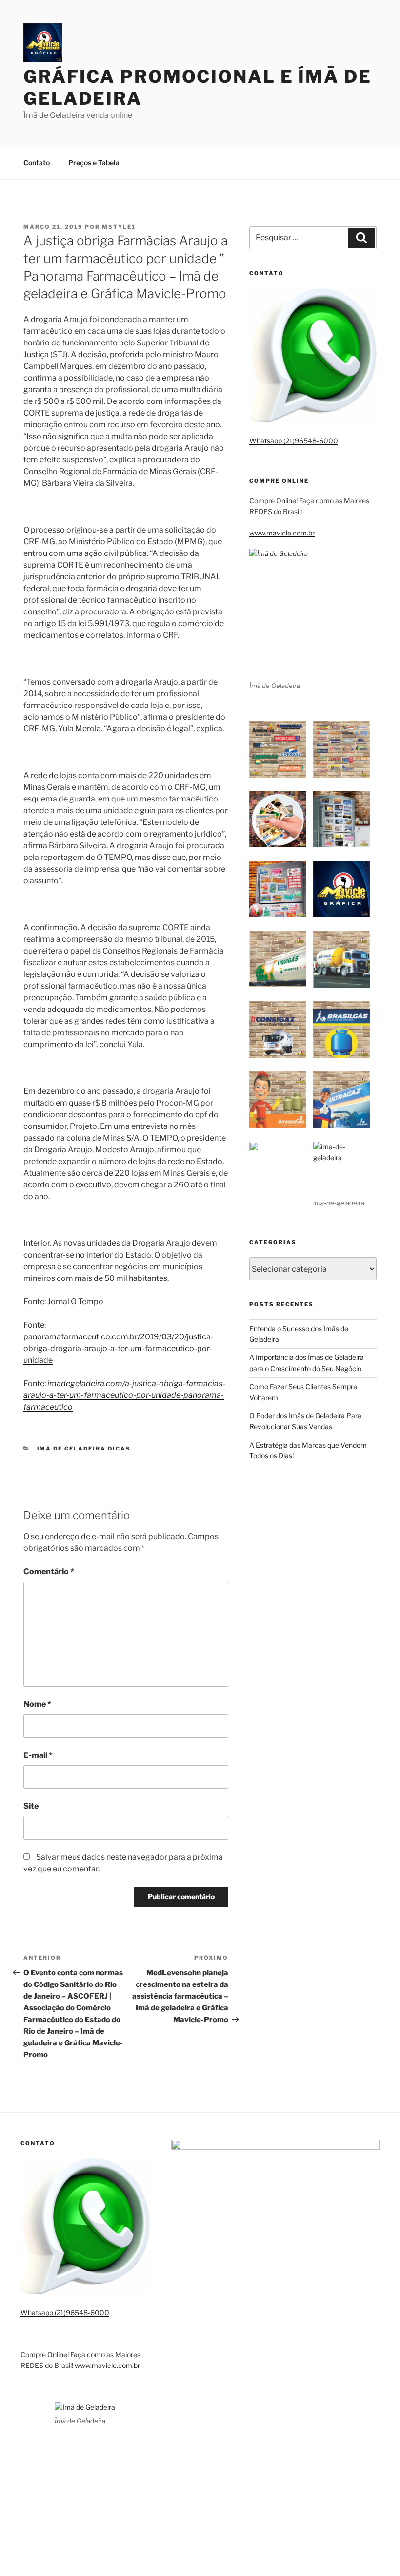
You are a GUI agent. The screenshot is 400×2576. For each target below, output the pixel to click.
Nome (37, 1704)
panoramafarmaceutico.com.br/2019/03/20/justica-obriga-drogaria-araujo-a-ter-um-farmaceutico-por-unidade (119, 1348)
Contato (37, 162)
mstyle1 (119, 227)
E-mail (38, 1755)
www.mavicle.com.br (282, 533)
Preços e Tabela (94, 162)
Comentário (49, 1572)
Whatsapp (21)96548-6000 (294, 441)
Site (31, 1806)
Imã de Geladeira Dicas (84, 1449)
